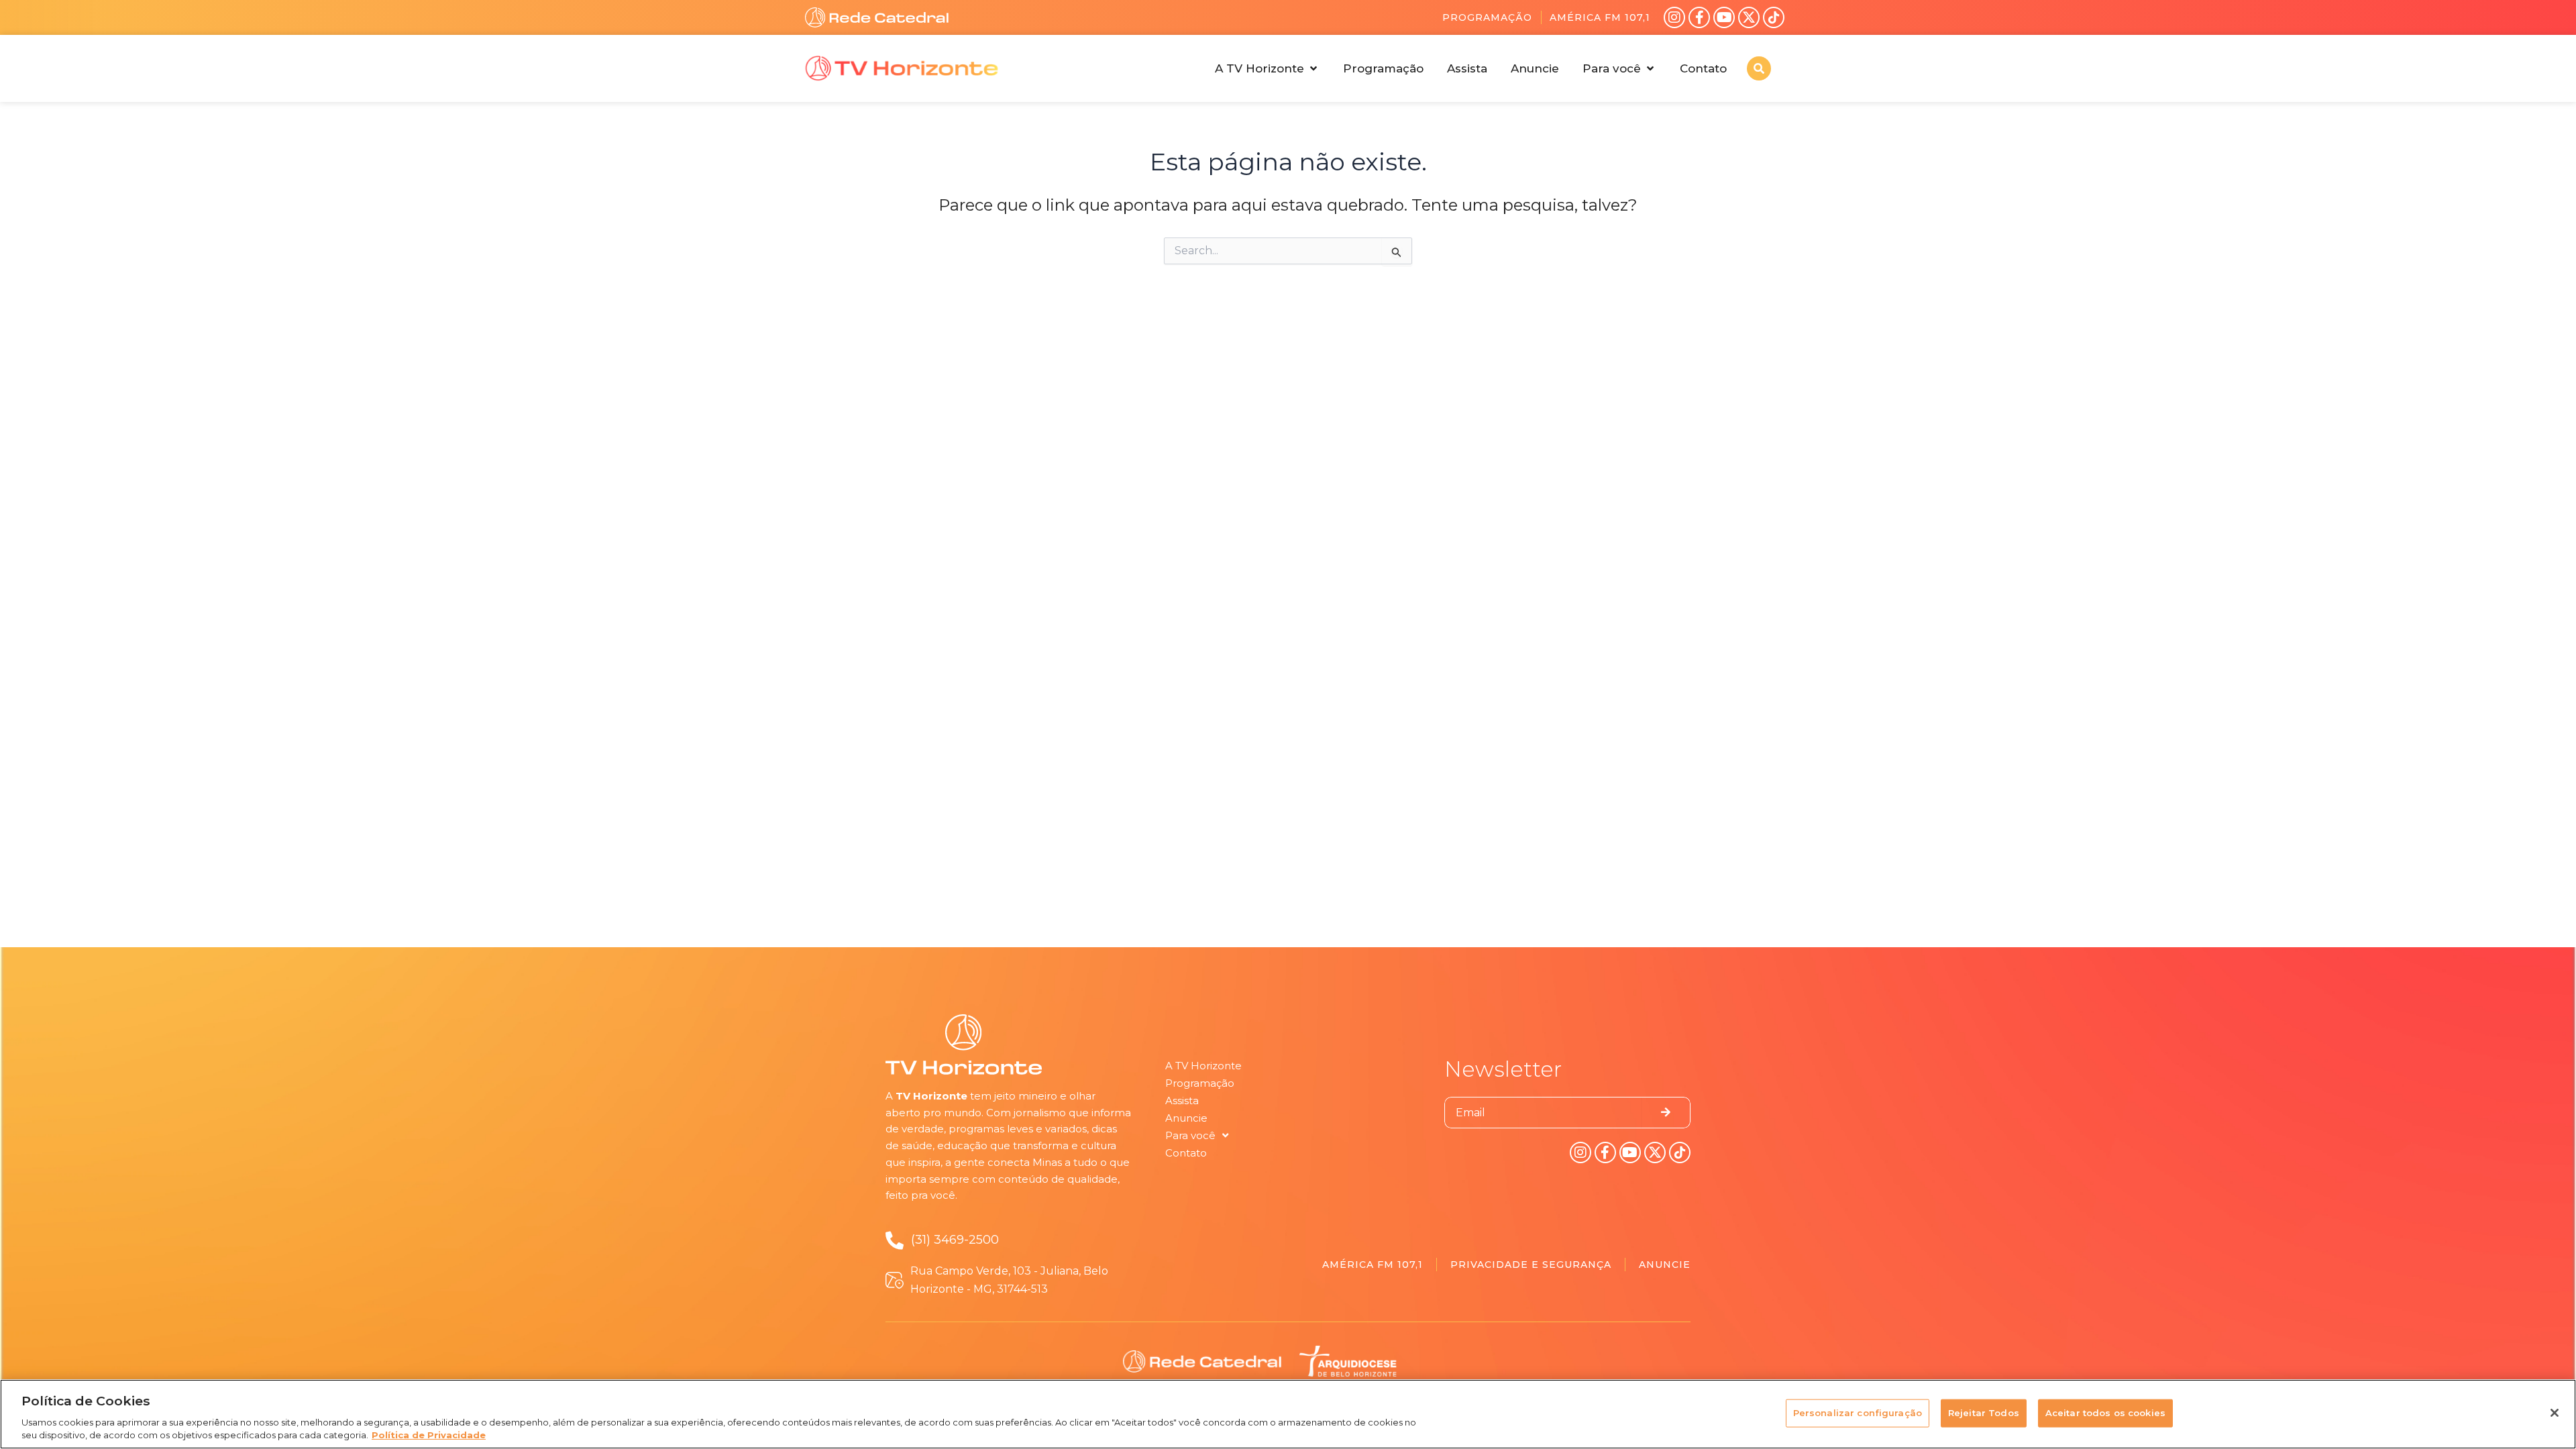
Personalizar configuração (1858, 1413)
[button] (1267, 68)
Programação (1487, 17)
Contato (1186, 1153)
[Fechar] (2555, 1413)
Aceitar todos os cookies (2105, 1413)
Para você (1190, 1135)
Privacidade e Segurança (1531, 1265)
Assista (1182, 1101)
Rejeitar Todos (1984, 1413)
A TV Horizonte (1203, 1066)
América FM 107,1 (1600, 17)
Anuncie (1186, 1118)
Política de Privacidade (429, 1435)
